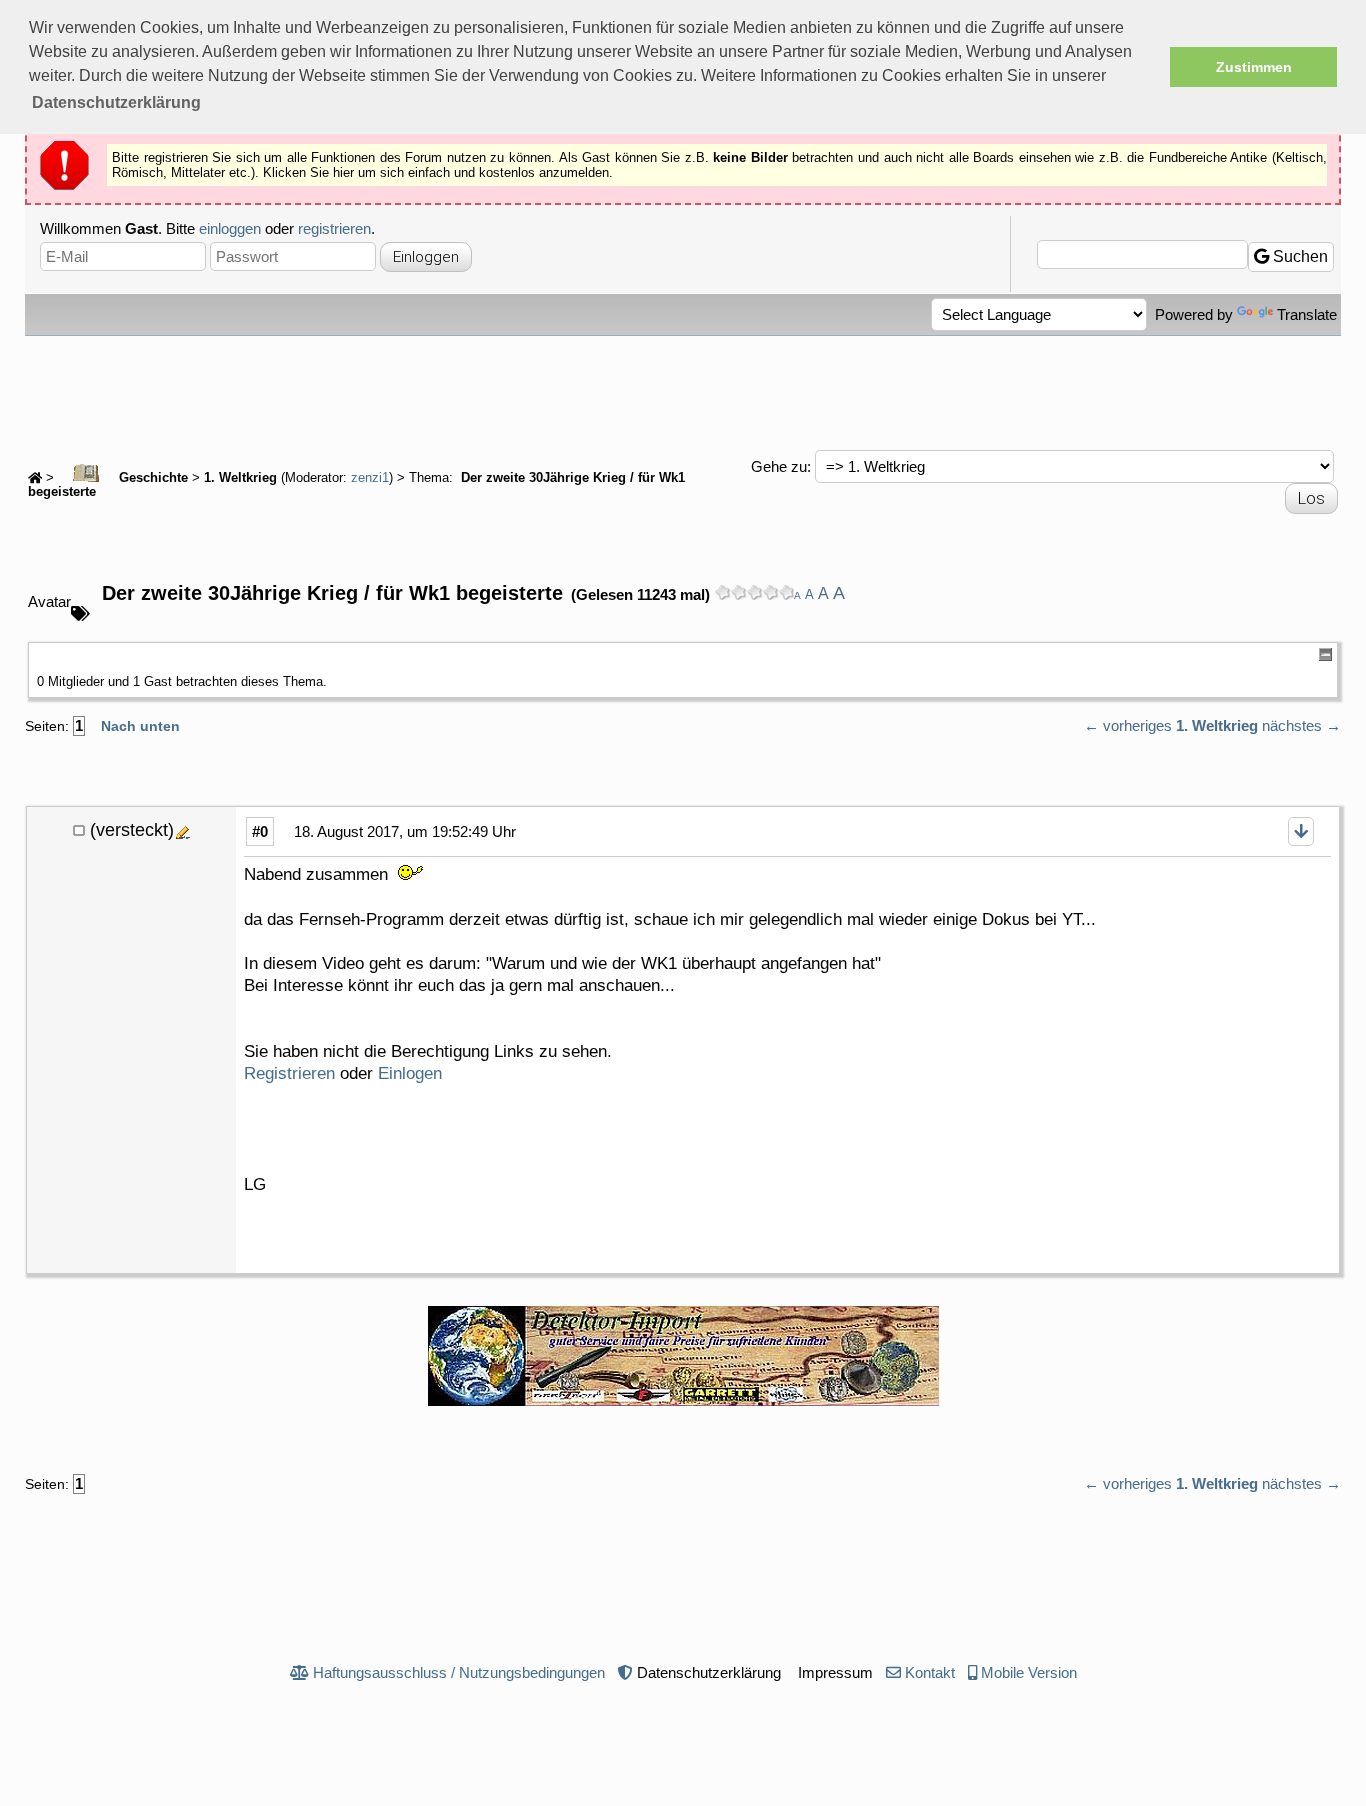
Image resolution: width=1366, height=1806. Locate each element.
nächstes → (1301, 725)
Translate (1307, 314)
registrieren (334, 228)
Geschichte (151, 478)
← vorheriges (1128, 725)
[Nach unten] (1301, 831)
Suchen (1298, 256)
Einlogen (410, 1073)
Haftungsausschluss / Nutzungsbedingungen (459, 1672)
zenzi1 (370, 478)
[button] (116, 103)
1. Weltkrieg (240, 478)
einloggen (230, 228)
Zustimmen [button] (1254, 67)
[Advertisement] (683, 391)
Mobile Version (1029, 1672)
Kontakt (930, 1672)
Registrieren (289, 1073)
